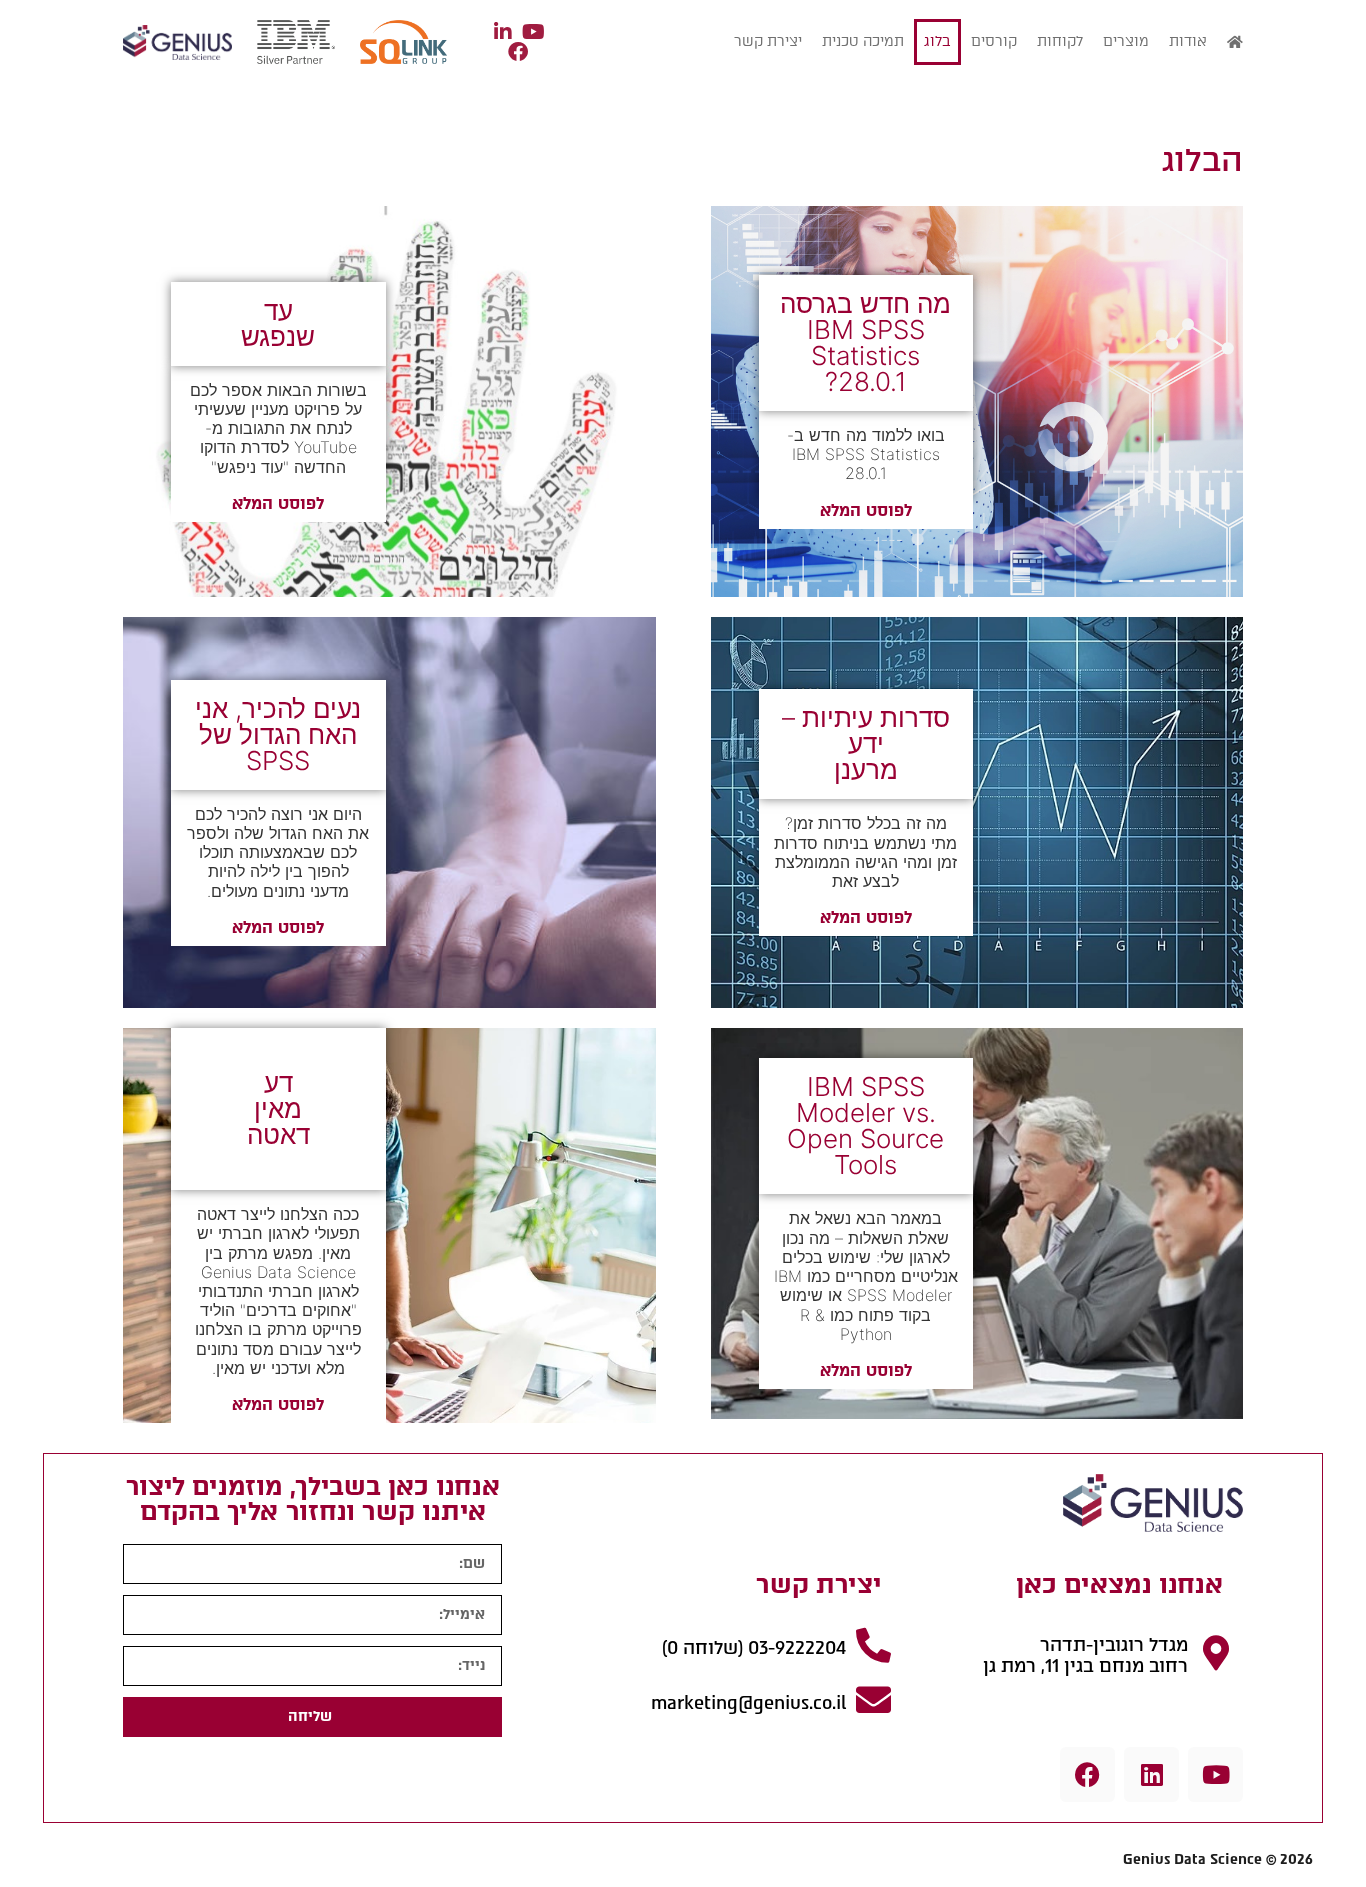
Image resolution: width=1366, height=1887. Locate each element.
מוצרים (1126, 41)
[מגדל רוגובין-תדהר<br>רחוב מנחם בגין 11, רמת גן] (1215, 1652)
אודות (1188, 41)
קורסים (994, 41)
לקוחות (1060, 41)
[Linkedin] (1151, 1774)
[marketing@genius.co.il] (873, 1699)
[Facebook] (1087, 1774)
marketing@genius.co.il (748, 1703)
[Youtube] (1215, 1774)
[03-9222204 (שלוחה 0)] (873, 1644)
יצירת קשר (768, 41)
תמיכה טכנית (863, 41)
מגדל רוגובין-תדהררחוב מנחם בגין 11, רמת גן (1085, 1656)
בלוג (937, 41)
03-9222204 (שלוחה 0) (754, 1648)
